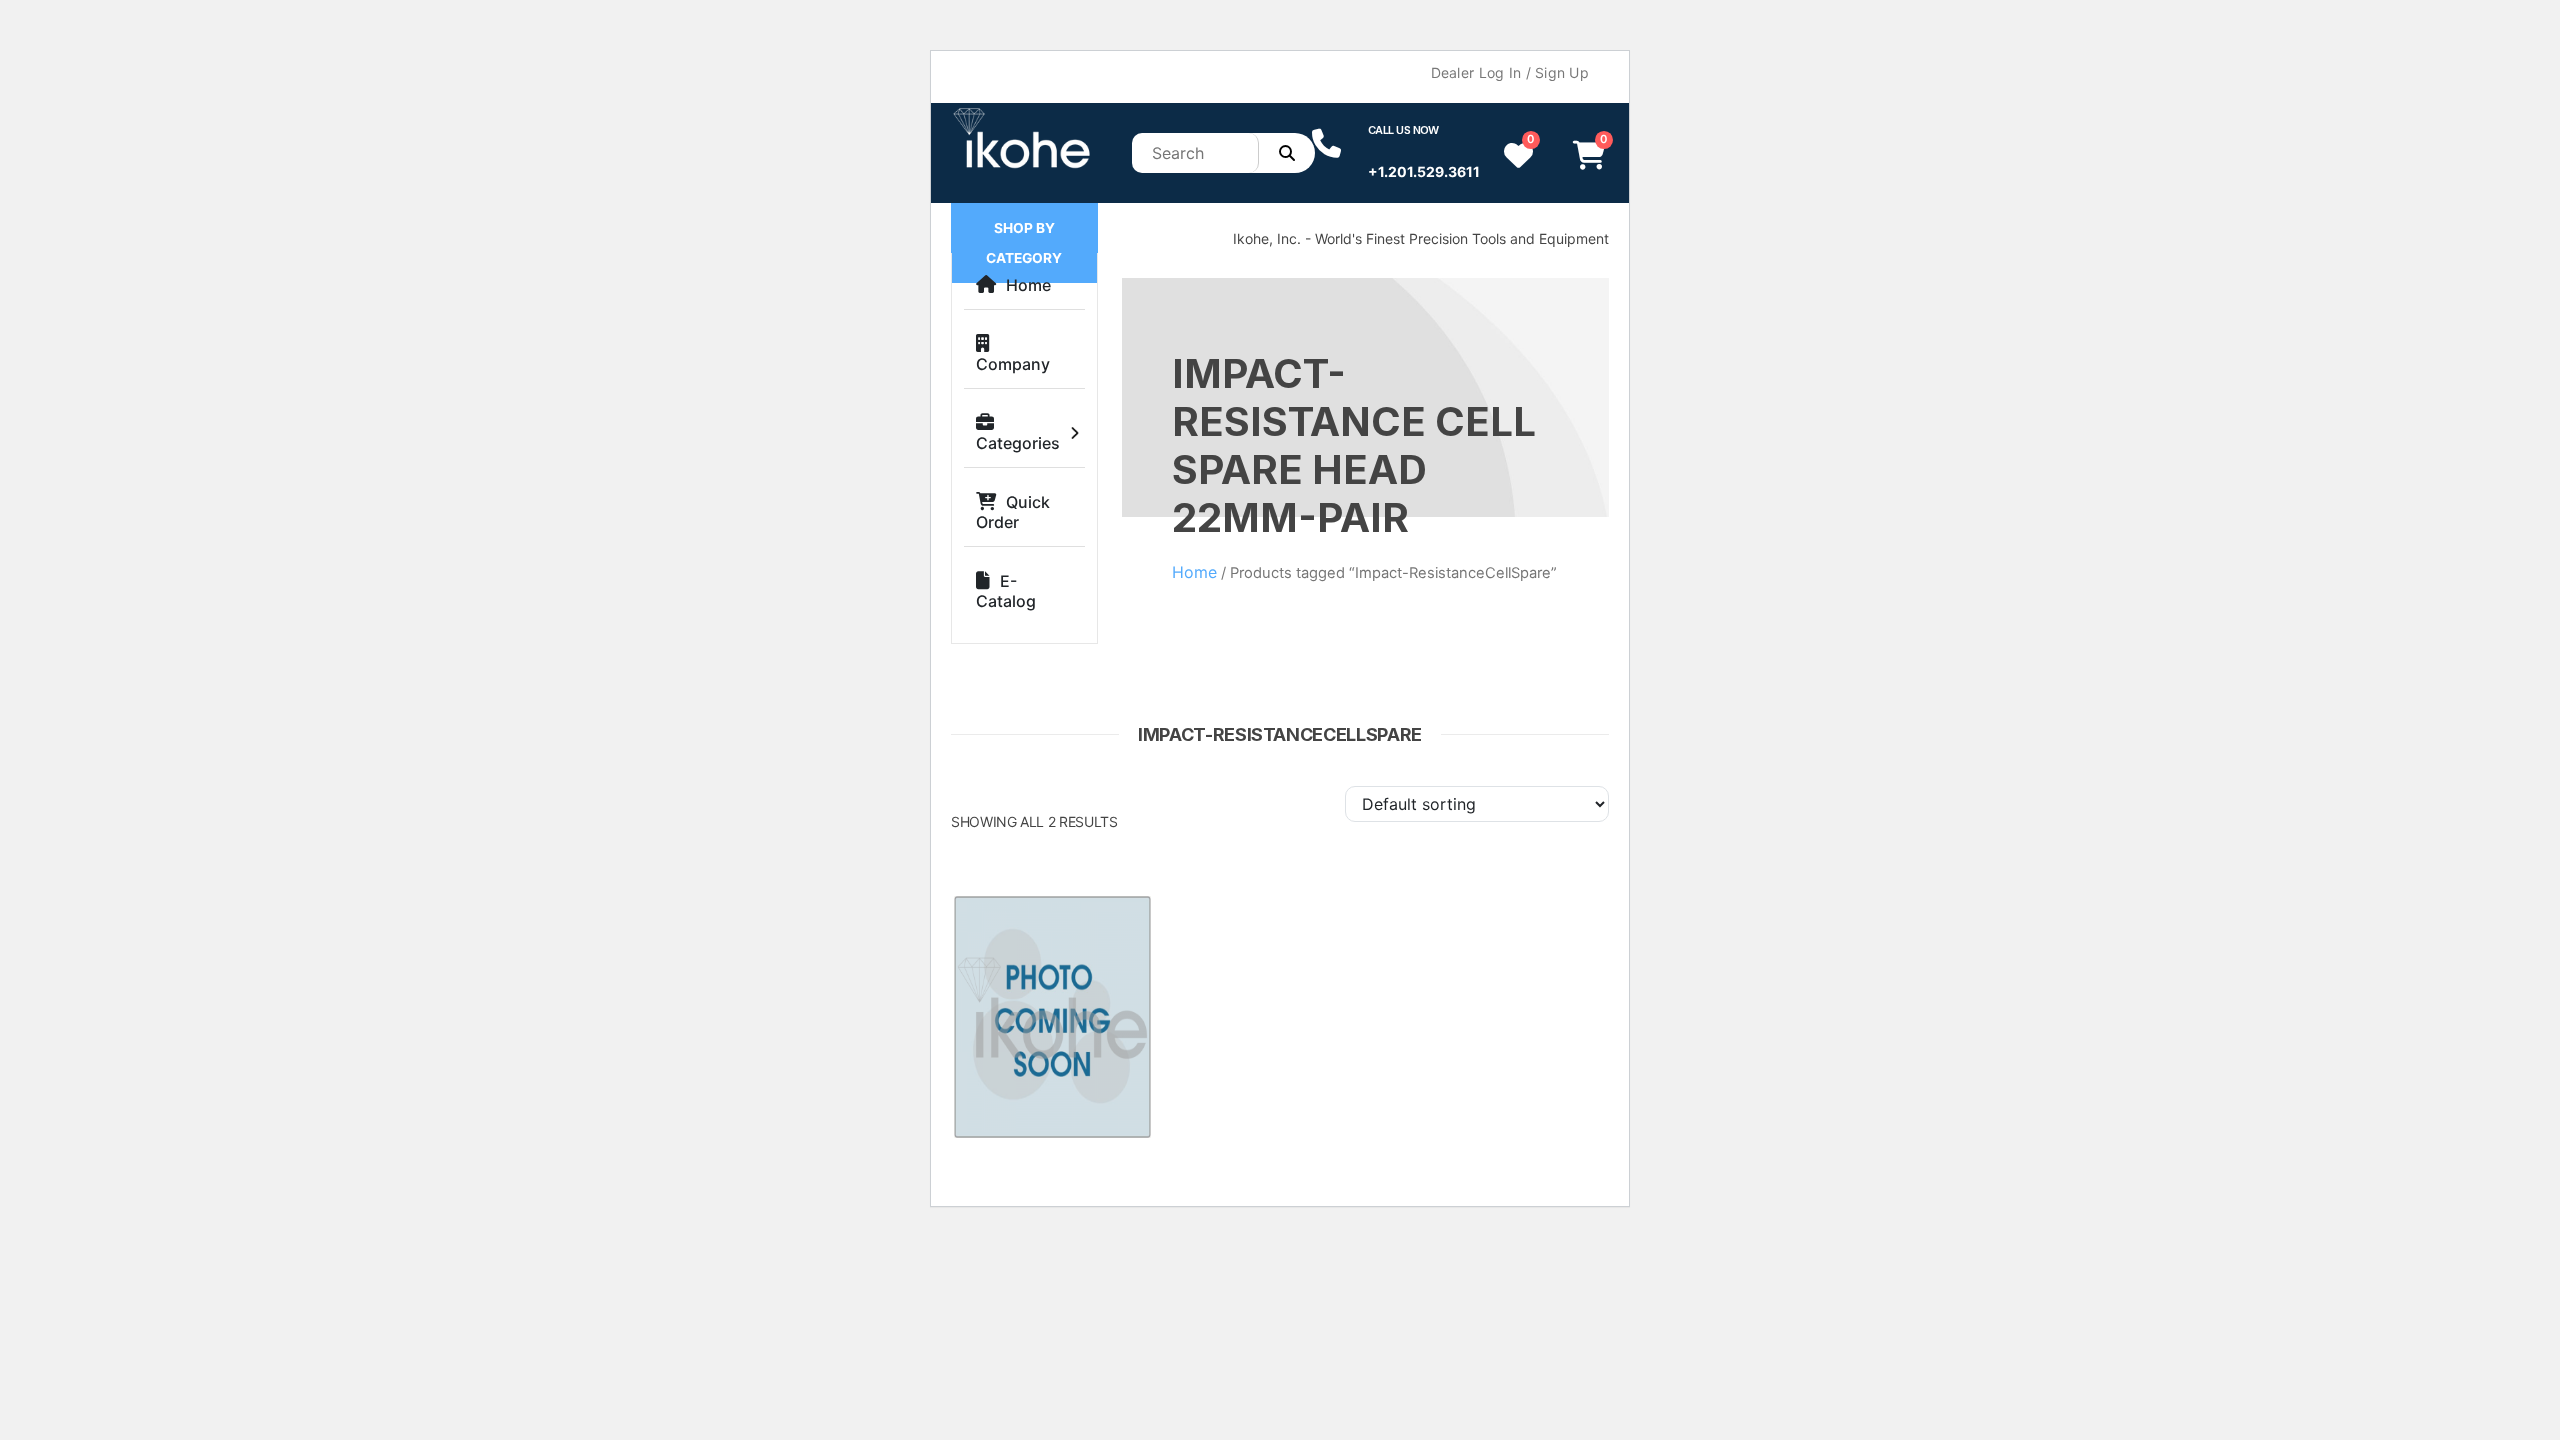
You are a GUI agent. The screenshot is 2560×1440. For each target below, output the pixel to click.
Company (1013, 364)
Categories (1018, 443)
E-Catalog (1006, 591)
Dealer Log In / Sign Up (1510, 72)
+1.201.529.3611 (1424, 171)
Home (1028, 285)
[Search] (1287, 153)
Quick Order (1013, 512)
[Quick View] (1118, 932)
